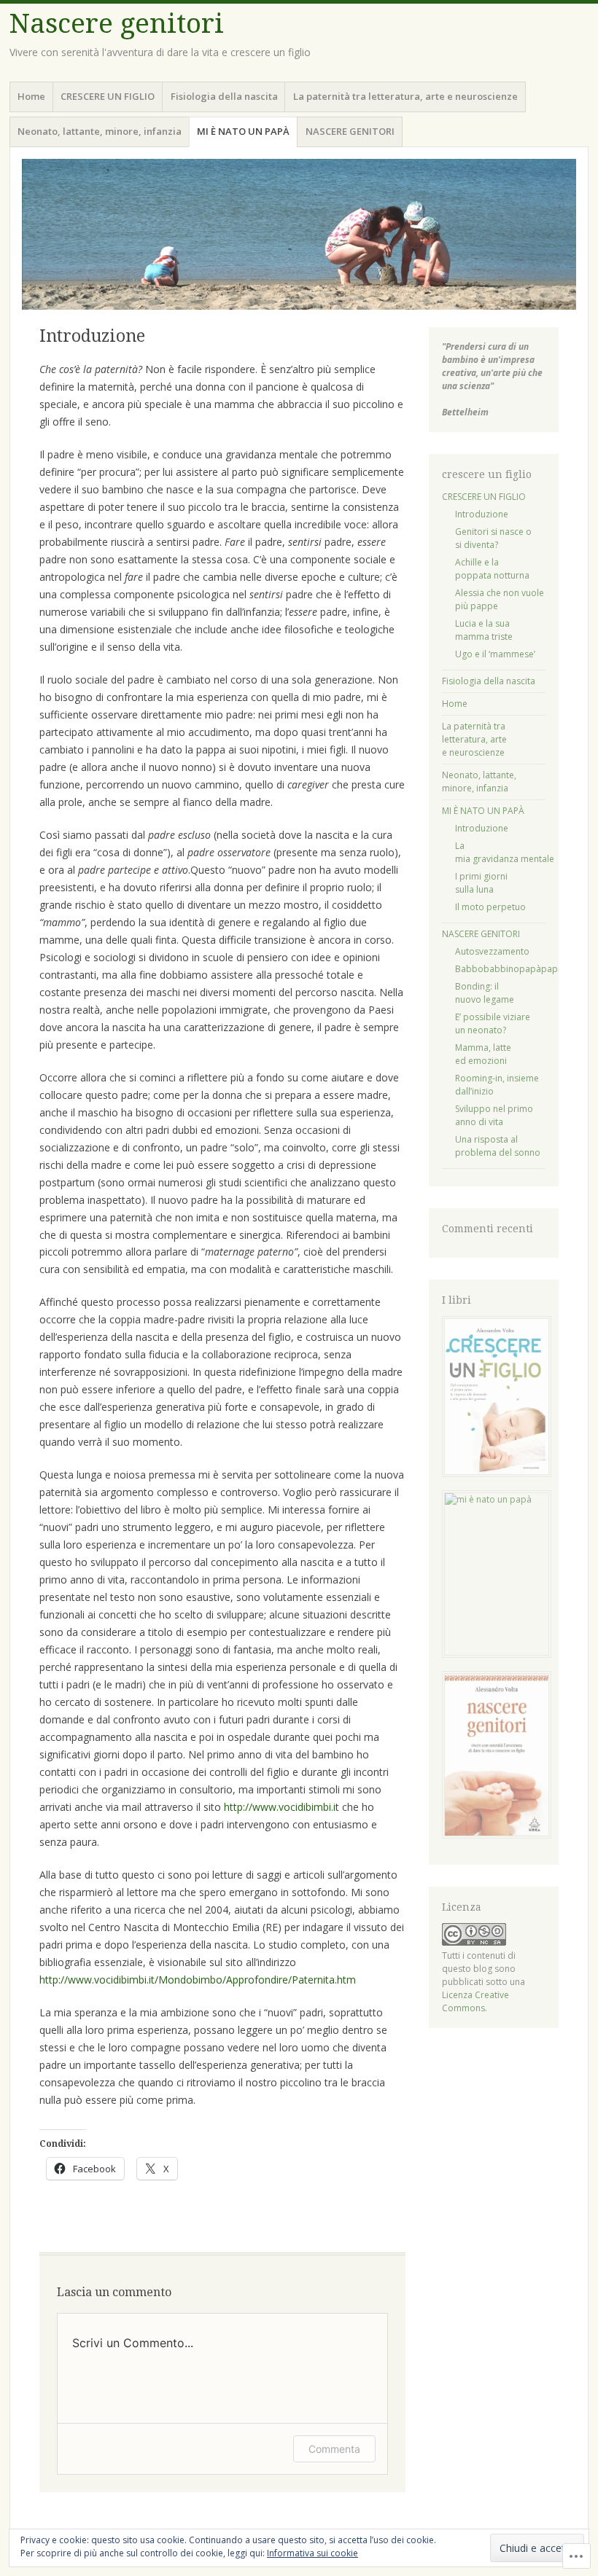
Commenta (334, 2449)
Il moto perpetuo (490, 907)
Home (31, 96)
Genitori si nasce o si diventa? (493, 538)
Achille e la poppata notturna (492, 569)
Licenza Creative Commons (475, 2001)
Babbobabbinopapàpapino (513, 969)
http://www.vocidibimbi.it (281, 1807)
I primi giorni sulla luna (481, 883)
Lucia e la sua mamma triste (484, 630)
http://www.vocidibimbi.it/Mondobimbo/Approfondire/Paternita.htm (198, 1980)
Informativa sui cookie (312, 2553)
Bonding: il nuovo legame (485, 993)
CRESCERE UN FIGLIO (108, 96)
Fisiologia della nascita (224, 96)
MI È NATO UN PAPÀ (243, 131)
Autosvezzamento (492, 951)
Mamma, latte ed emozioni (483, 1054)
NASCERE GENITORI (350, 131)
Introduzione (482, 514)
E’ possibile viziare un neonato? (493, 1023)
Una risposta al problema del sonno (498, 1146)
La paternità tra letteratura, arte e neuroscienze (405, 96)
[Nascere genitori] (299, 234)
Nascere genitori (117, 24)
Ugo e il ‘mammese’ (495, 654)
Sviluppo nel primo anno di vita (494, 1115)
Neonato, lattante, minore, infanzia (100, 131)
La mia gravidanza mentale (505, 852)
